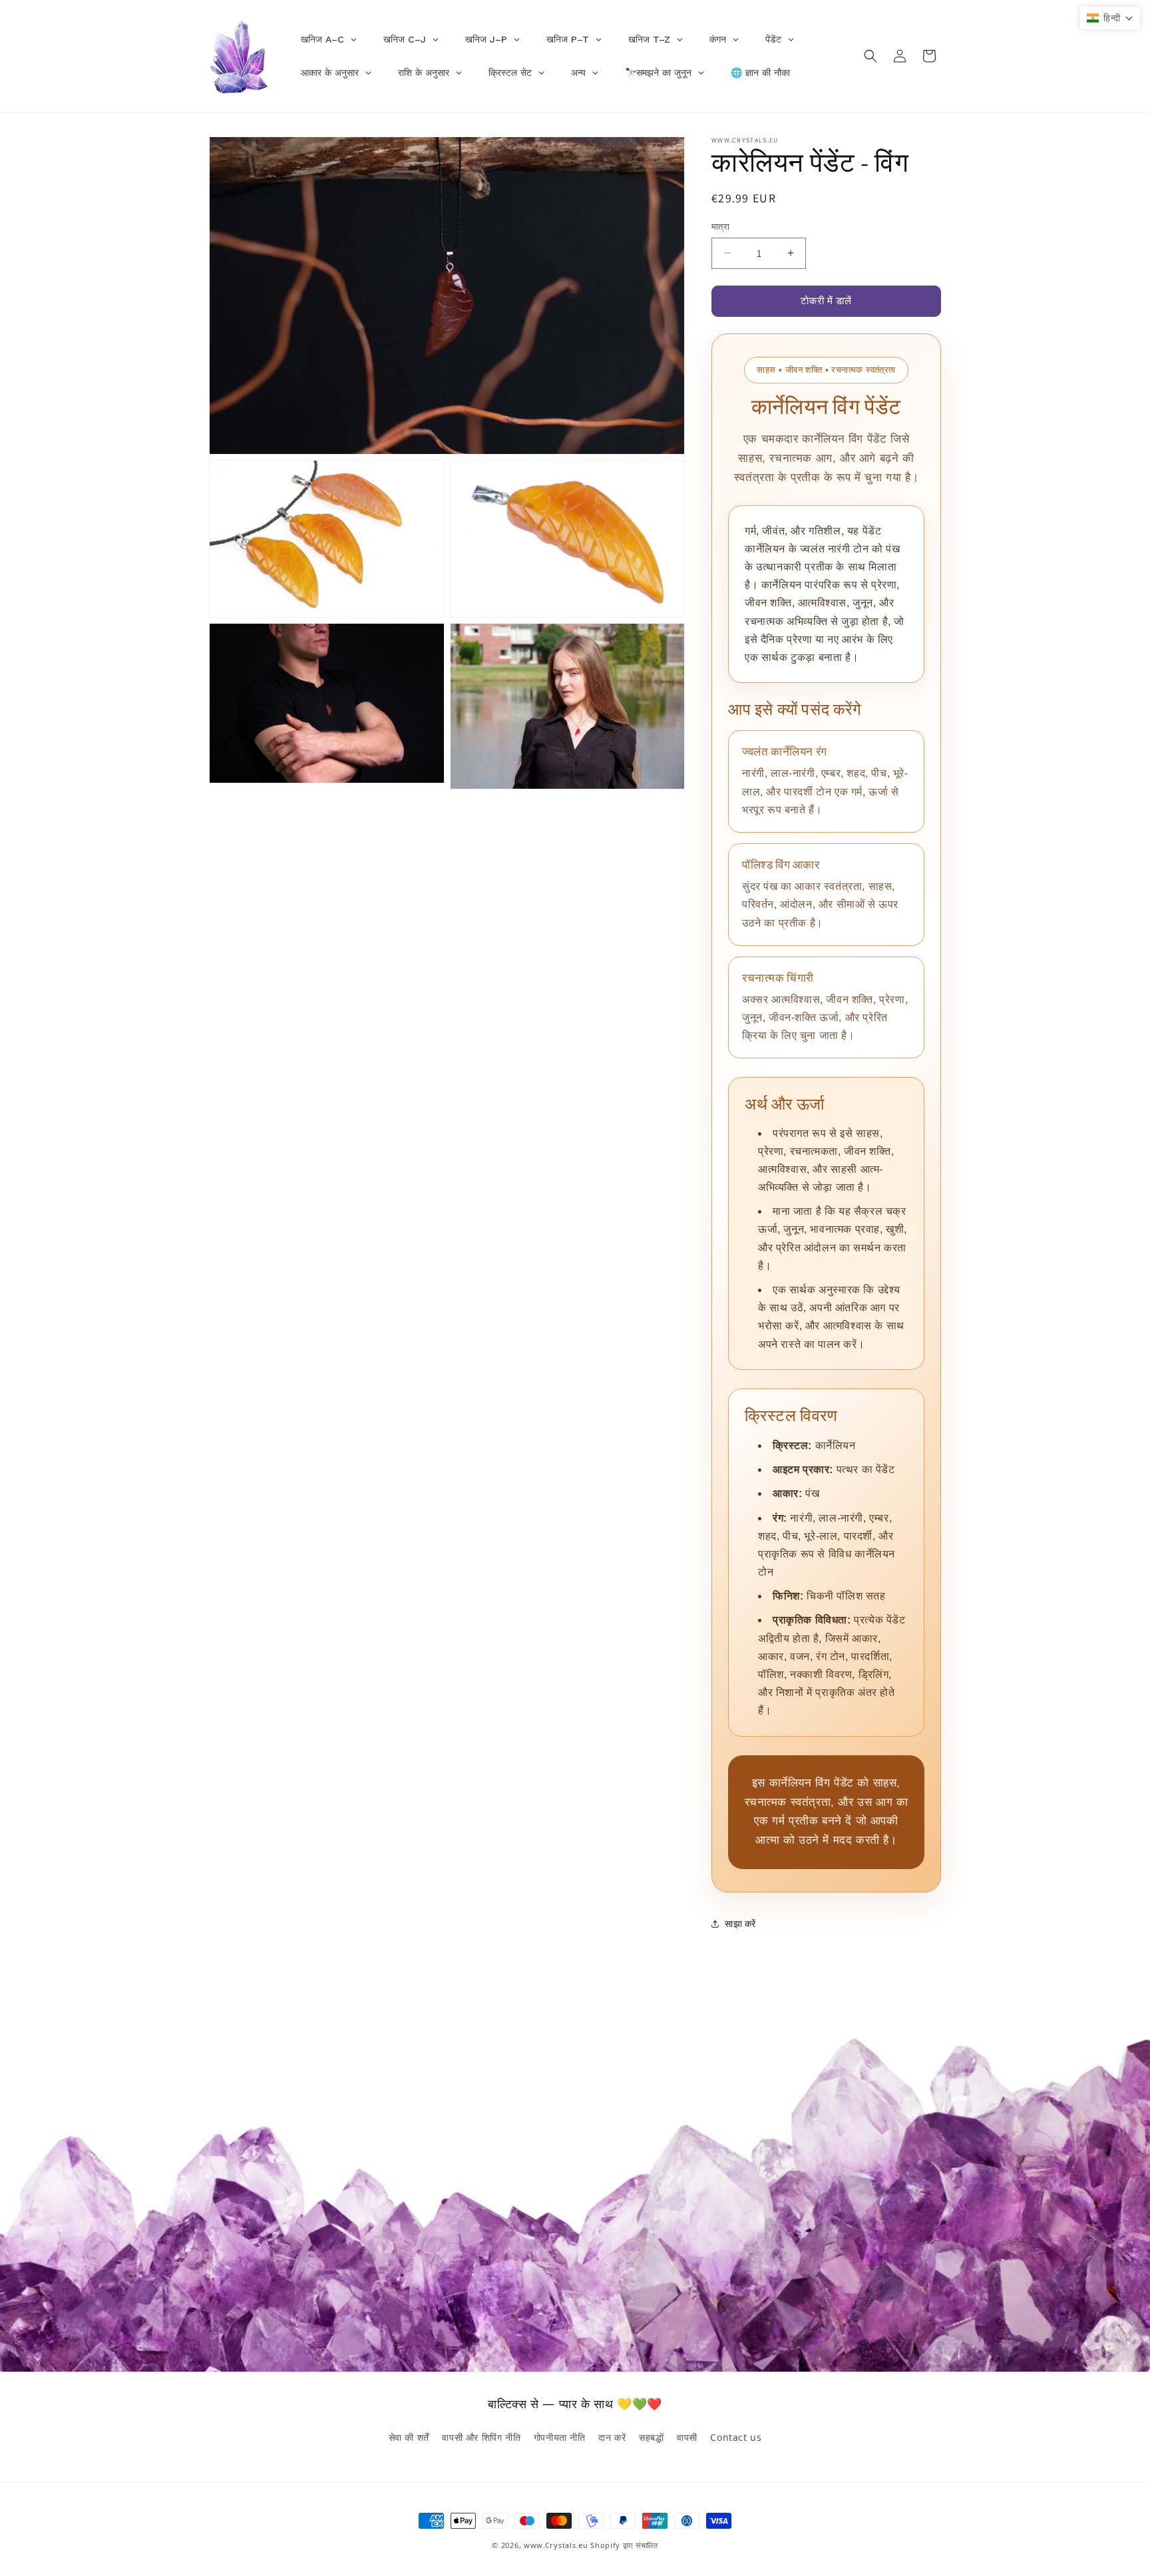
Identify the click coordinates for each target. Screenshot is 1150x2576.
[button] (870, 56)
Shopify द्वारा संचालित (624, 2545)
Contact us (736, 2437)
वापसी (687, 2437)
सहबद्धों (651, 2437)
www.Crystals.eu (556, 2545)
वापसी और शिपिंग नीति (481, 2437)
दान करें (612, 2437)
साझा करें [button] (740, 1924)
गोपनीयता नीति (560, 2437)
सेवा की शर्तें (409, 2437)
